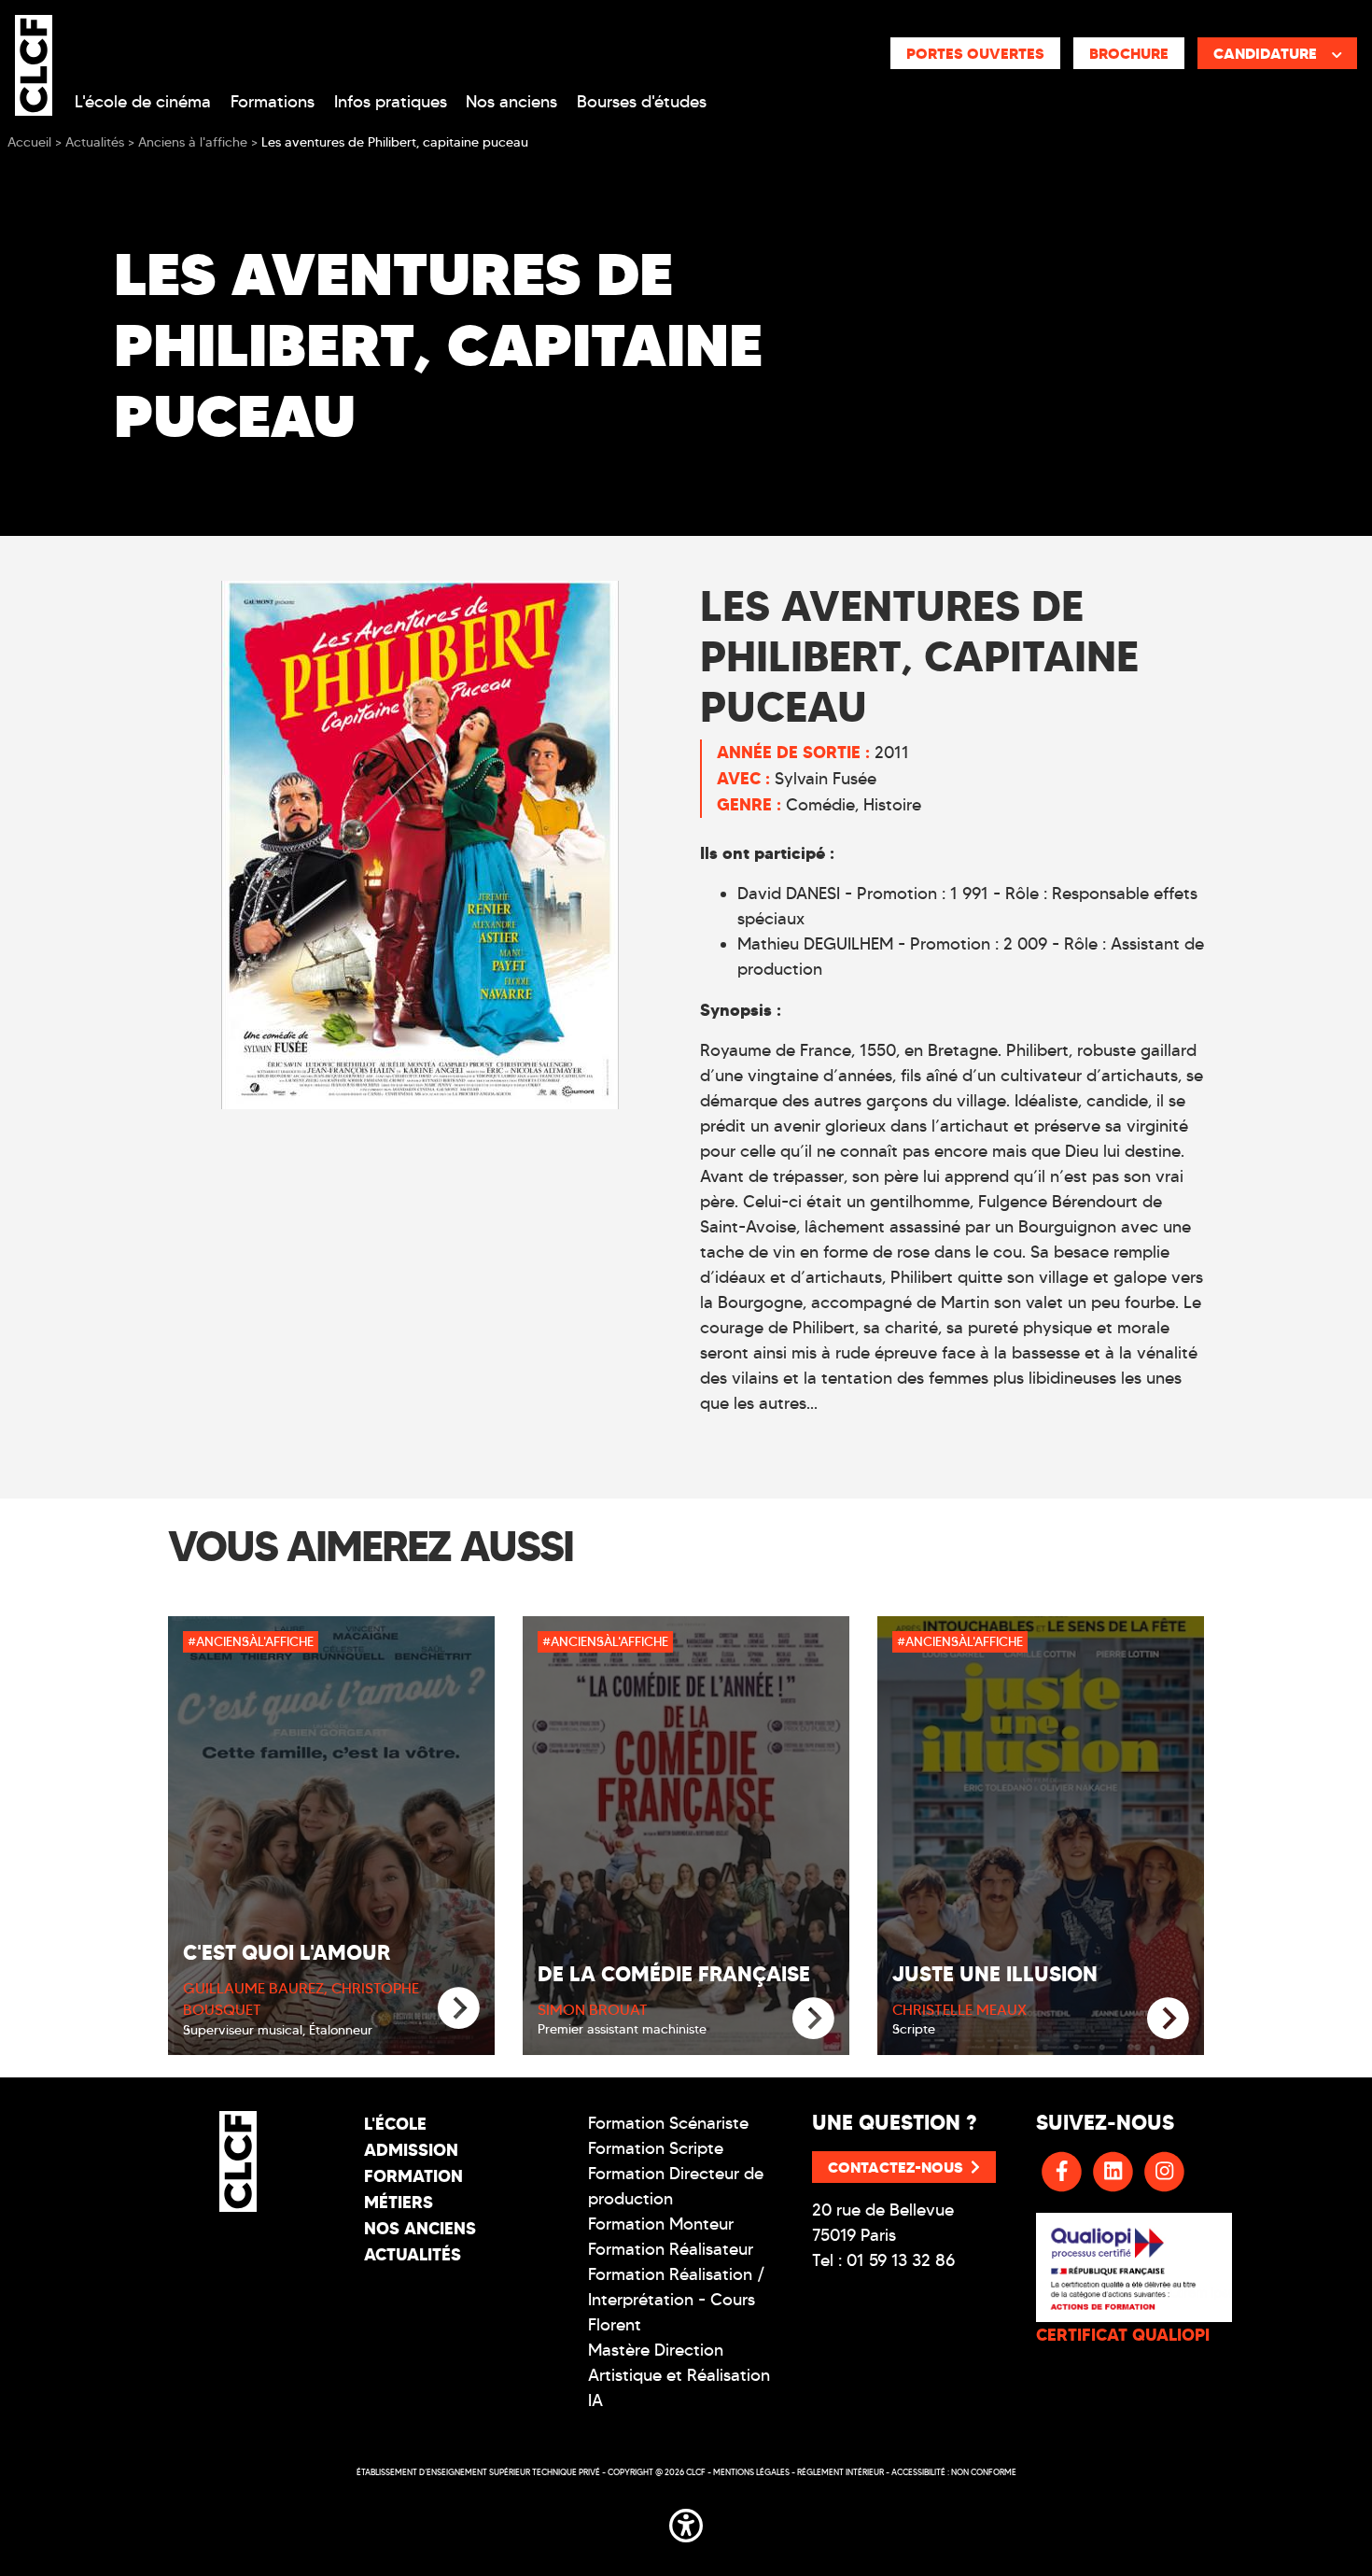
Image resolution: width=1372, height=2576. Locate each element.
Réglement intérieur (840, 2472)
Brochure (1129, 53)
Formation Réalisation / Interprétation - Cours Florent (677, 2300)
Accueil (29, 142)
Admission (411, 2150)
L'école (395, 2124)
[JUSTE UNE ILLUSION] (1168, 2019)
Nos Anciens (420, 2228)
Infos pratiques (391, 102)
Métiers (399, 2202)
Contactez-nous (896, 2167)
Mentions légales (751, 2472)
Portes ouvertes (975, 53)
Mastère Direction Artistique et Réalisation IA (679, 2375)
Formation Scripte (656, 2148)
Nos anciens (511, 102)
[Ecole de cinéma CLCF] (34, 62)
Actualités (413, 2254)
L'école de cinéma (143, 102)
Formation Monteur (661, 2224)
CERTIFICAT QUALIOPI (1123, 2335)
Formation (413, 2176)
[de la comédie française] (813, 2019)
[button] (686, 2522)
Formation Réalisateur (671, 2249)
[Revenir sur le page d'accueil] (238, 2161)
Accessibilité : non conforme (954, 2472)
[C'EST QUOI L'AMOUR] (459, 2009)
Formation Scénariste (668, 2123)
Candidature (1265, 53)
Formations (273, 102)
